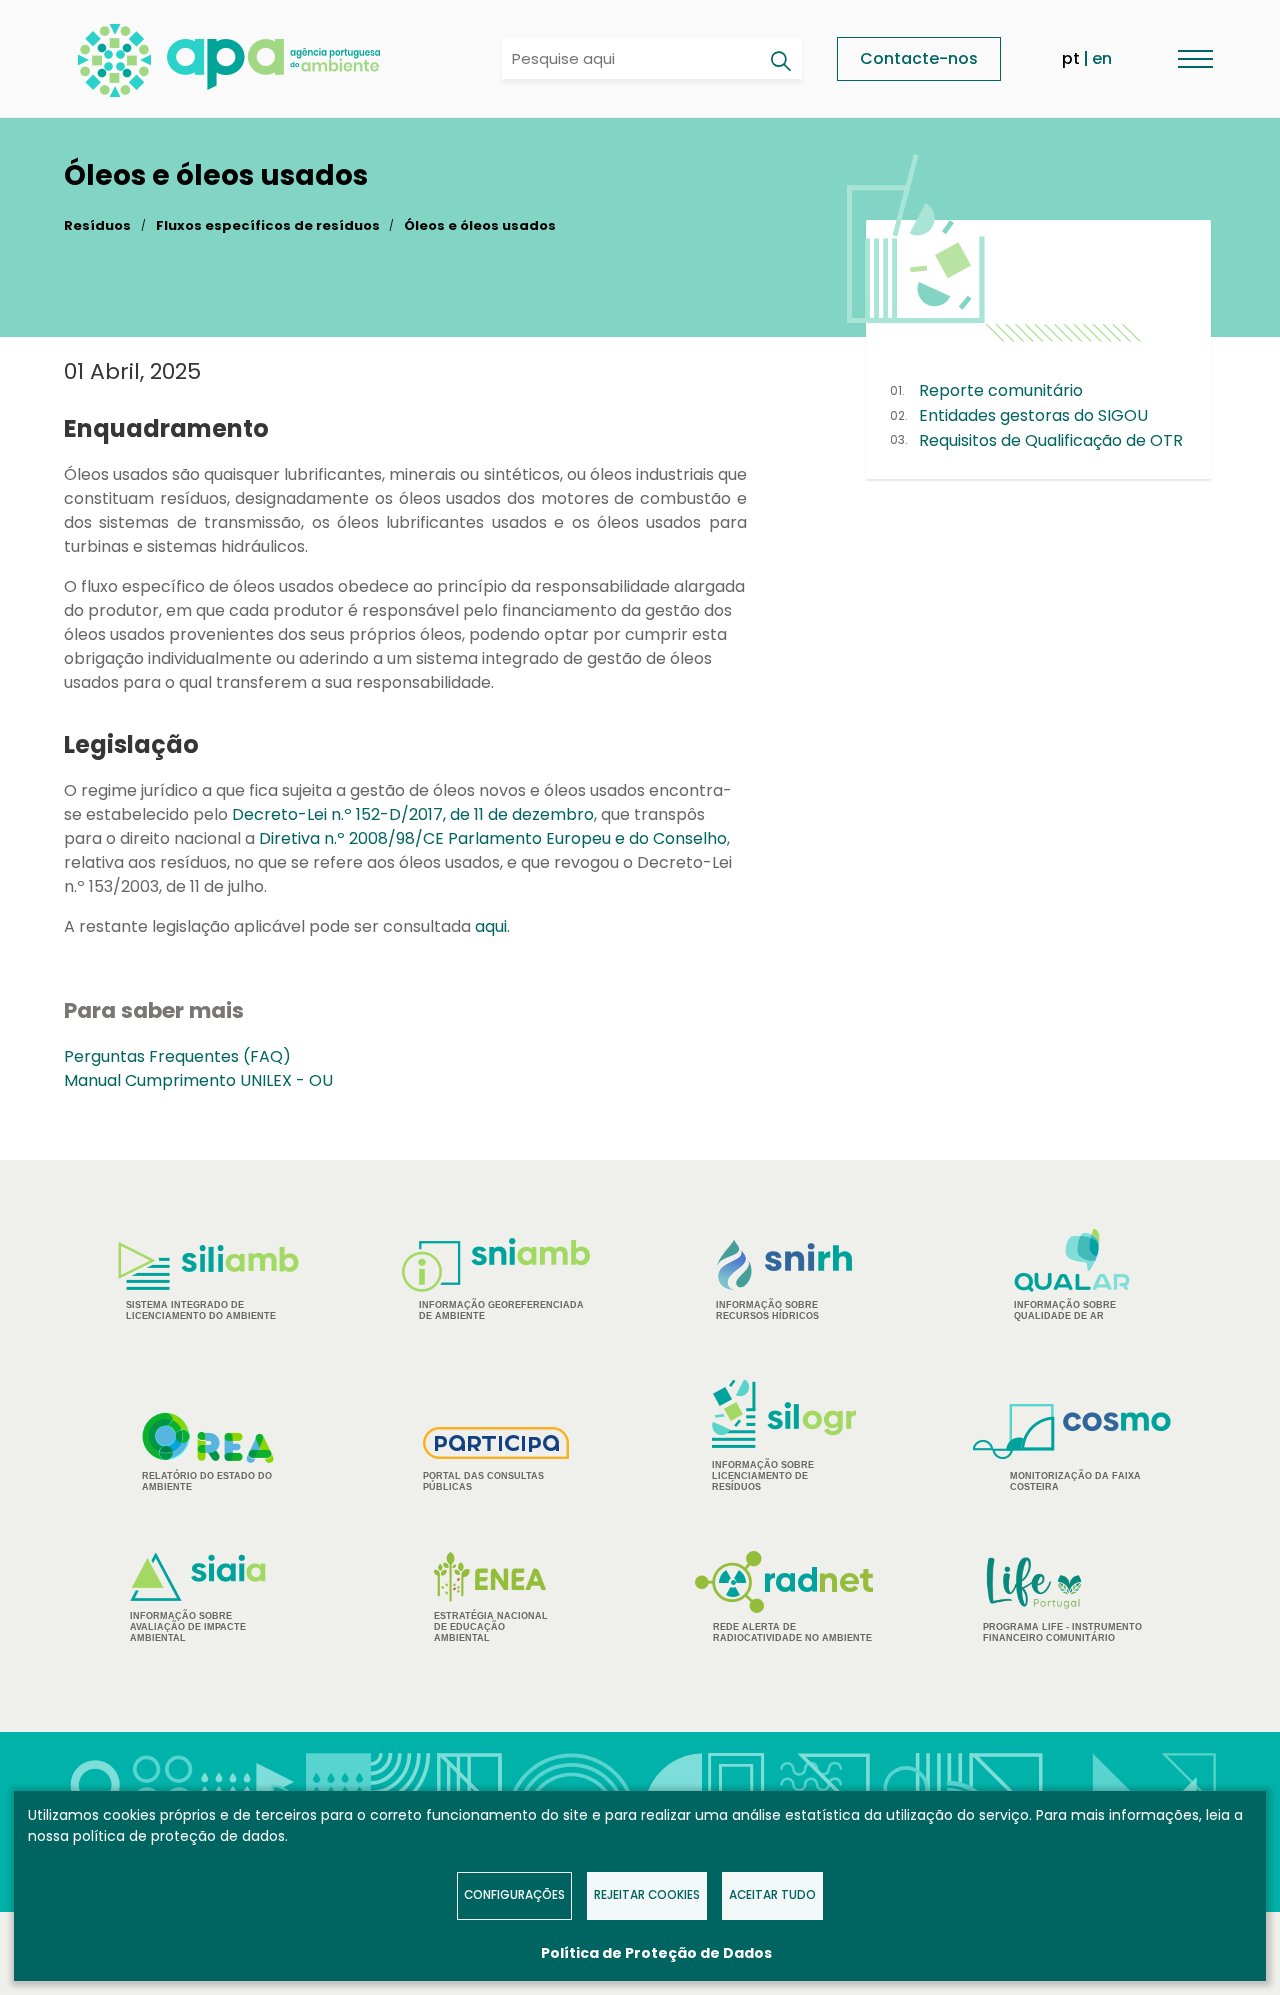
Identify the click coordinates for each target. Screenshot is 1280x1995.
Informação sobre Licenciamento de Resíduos (763, 1476)
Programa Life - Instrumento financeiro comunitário (1062, 1598)
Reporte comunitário (1001, 390)
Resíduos (97, 225)
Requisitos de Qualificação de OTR (1051, 440)
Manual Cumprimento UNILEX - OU (198, 1080)
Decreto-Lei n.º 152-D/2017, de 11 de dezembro (413, 814)
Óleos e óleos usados (480, 225)
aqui (491, 926)
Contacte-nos (919, 58)
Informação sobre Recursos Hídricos (767, 1310)
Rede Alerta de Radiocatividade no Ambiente (792, 1632)
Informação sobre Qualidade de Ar (1065, 1310)
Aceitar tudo (772, 1895)
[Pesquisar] (780, 61)
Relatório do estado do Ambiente (207, 1481)
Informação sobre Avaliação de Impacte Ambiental (188, 1627)
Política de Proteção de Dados (656, 1953)
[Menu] (1195, 58)
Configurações (514, 1895)
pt (1071, 58)
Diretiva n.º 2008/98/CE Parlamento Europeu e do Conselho (493, 838)
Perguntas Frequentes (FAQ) (177, 1056)
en (1102, 58)
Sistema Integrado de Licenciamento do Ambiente (201, 1310)
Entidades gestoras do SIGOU (1033, 415)
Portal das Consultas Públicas (483, 1481)
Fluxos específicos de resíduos (268, 225)
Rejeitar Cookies (647, 1895)
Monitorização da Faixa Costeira (1075, 1481)
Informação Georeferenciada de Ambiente (501, 1310)
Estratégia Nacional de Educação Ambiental (491, 1627)
